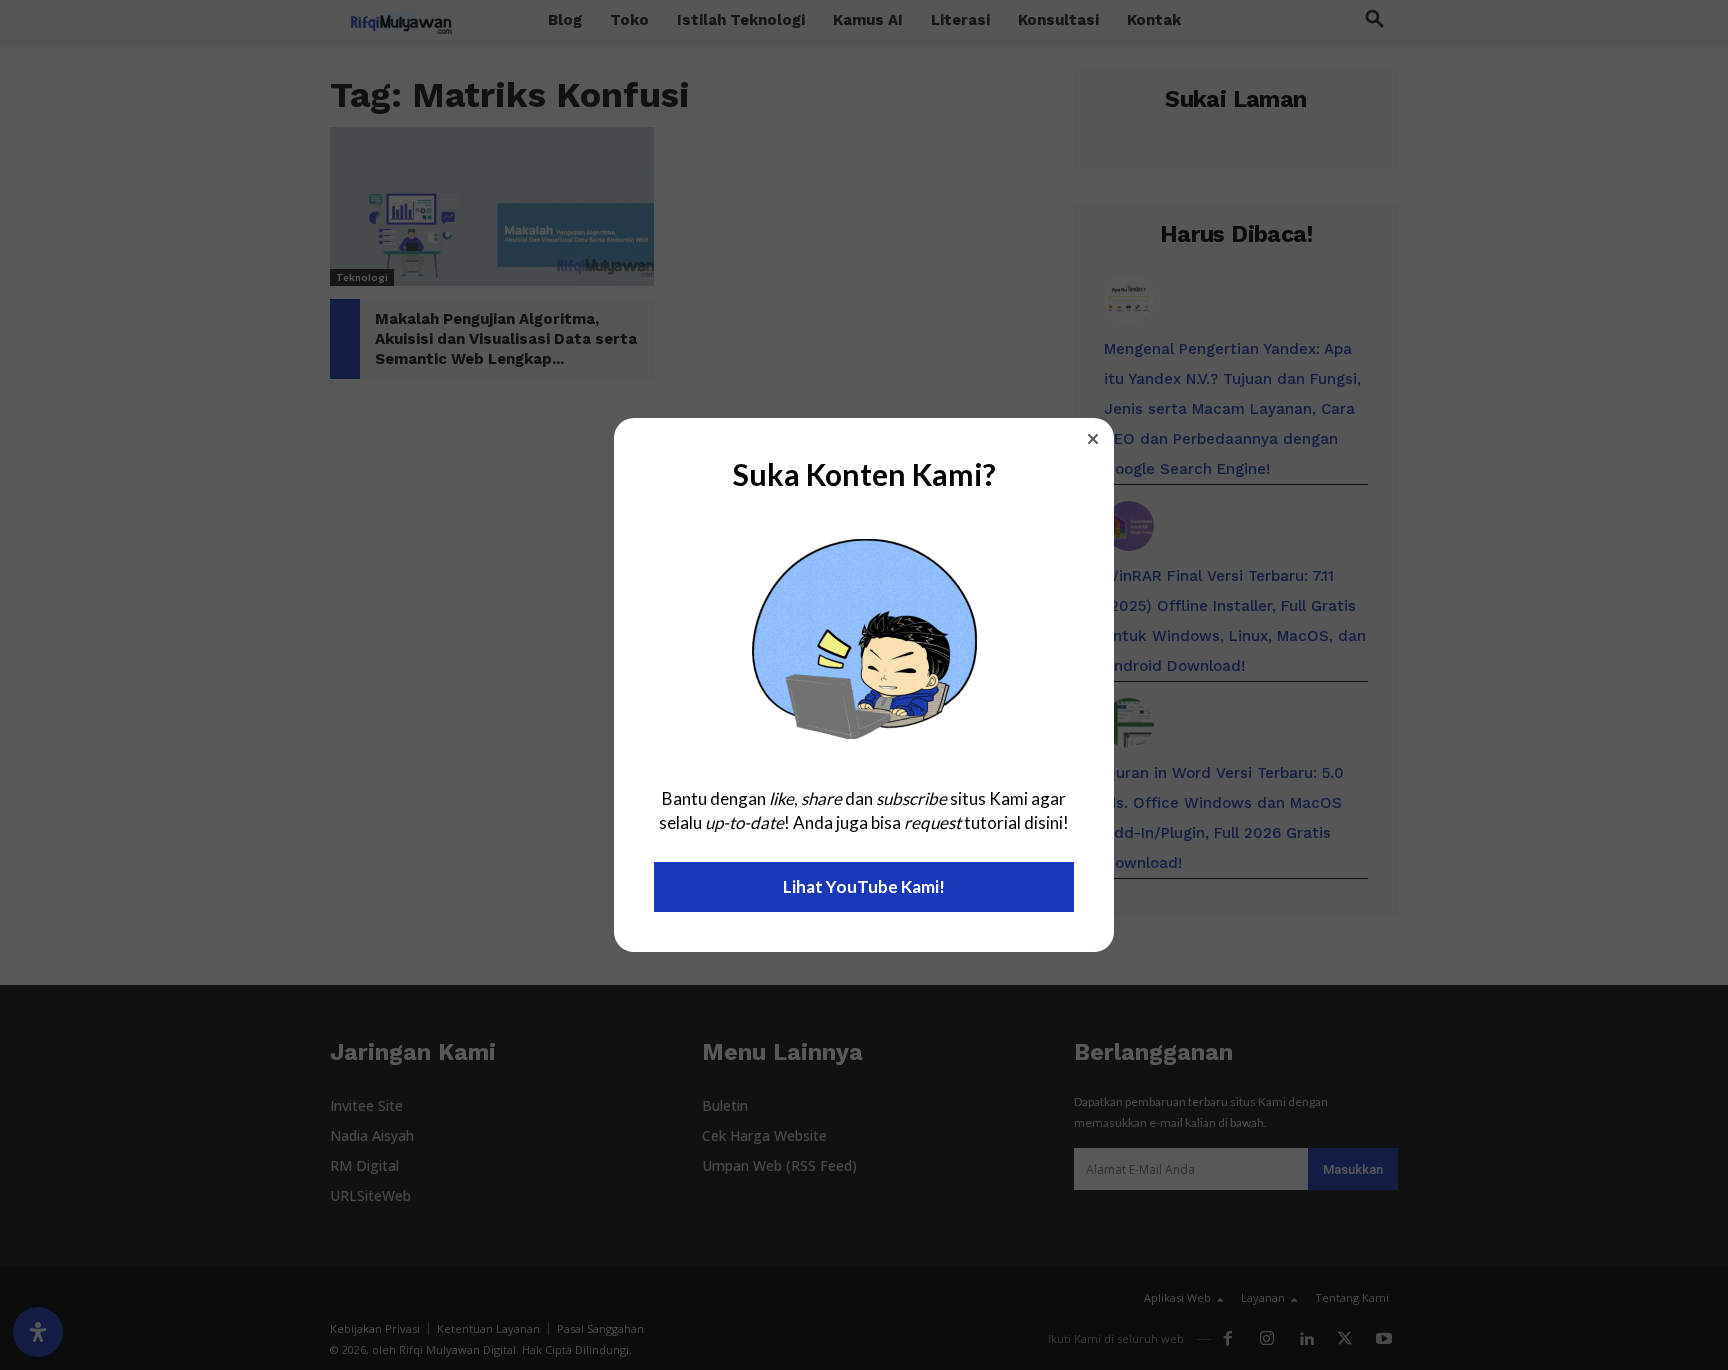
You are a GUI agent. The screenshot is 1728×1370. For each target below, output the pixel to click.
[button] (1093, 439)
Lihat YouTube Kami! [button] (864, 886)
